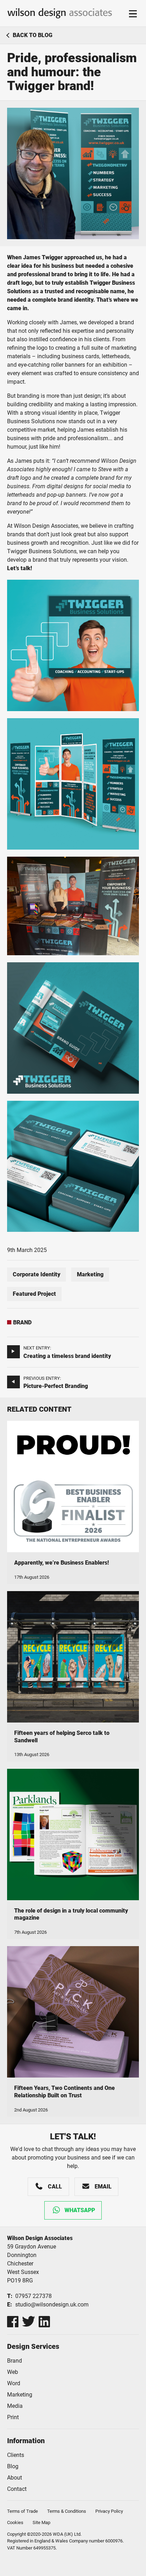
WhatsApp (80, 2210)
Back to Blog (33, 35)
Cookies (15, 2522)
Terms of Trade (23, 2511)
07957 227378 (33, 2296)
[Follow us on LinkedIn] (44, 2322)
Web (13, 2372)
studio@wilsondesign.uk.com (52, 2305)
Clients (16, 2455)
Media (15, 2406)
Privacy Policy (109, 2511)
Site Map (41, 2522)
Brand (22, 1322)
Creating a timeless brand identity (67, 1356)
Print (13, 2417)
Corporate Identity (36, 1274)
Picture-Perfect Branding (56, 1386)
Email (103, 2187)
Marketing (90, 1274)
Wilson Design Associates (60, 13)
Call (55, 2187)
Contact (17, 2489)
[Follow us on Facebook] (13, 2322)
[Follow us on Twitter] (29, 2322)
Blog (13, 2466)
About (15, 2478)
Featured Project (34, 1294)
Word (14, 2383)
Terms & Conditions (67, 2511)
